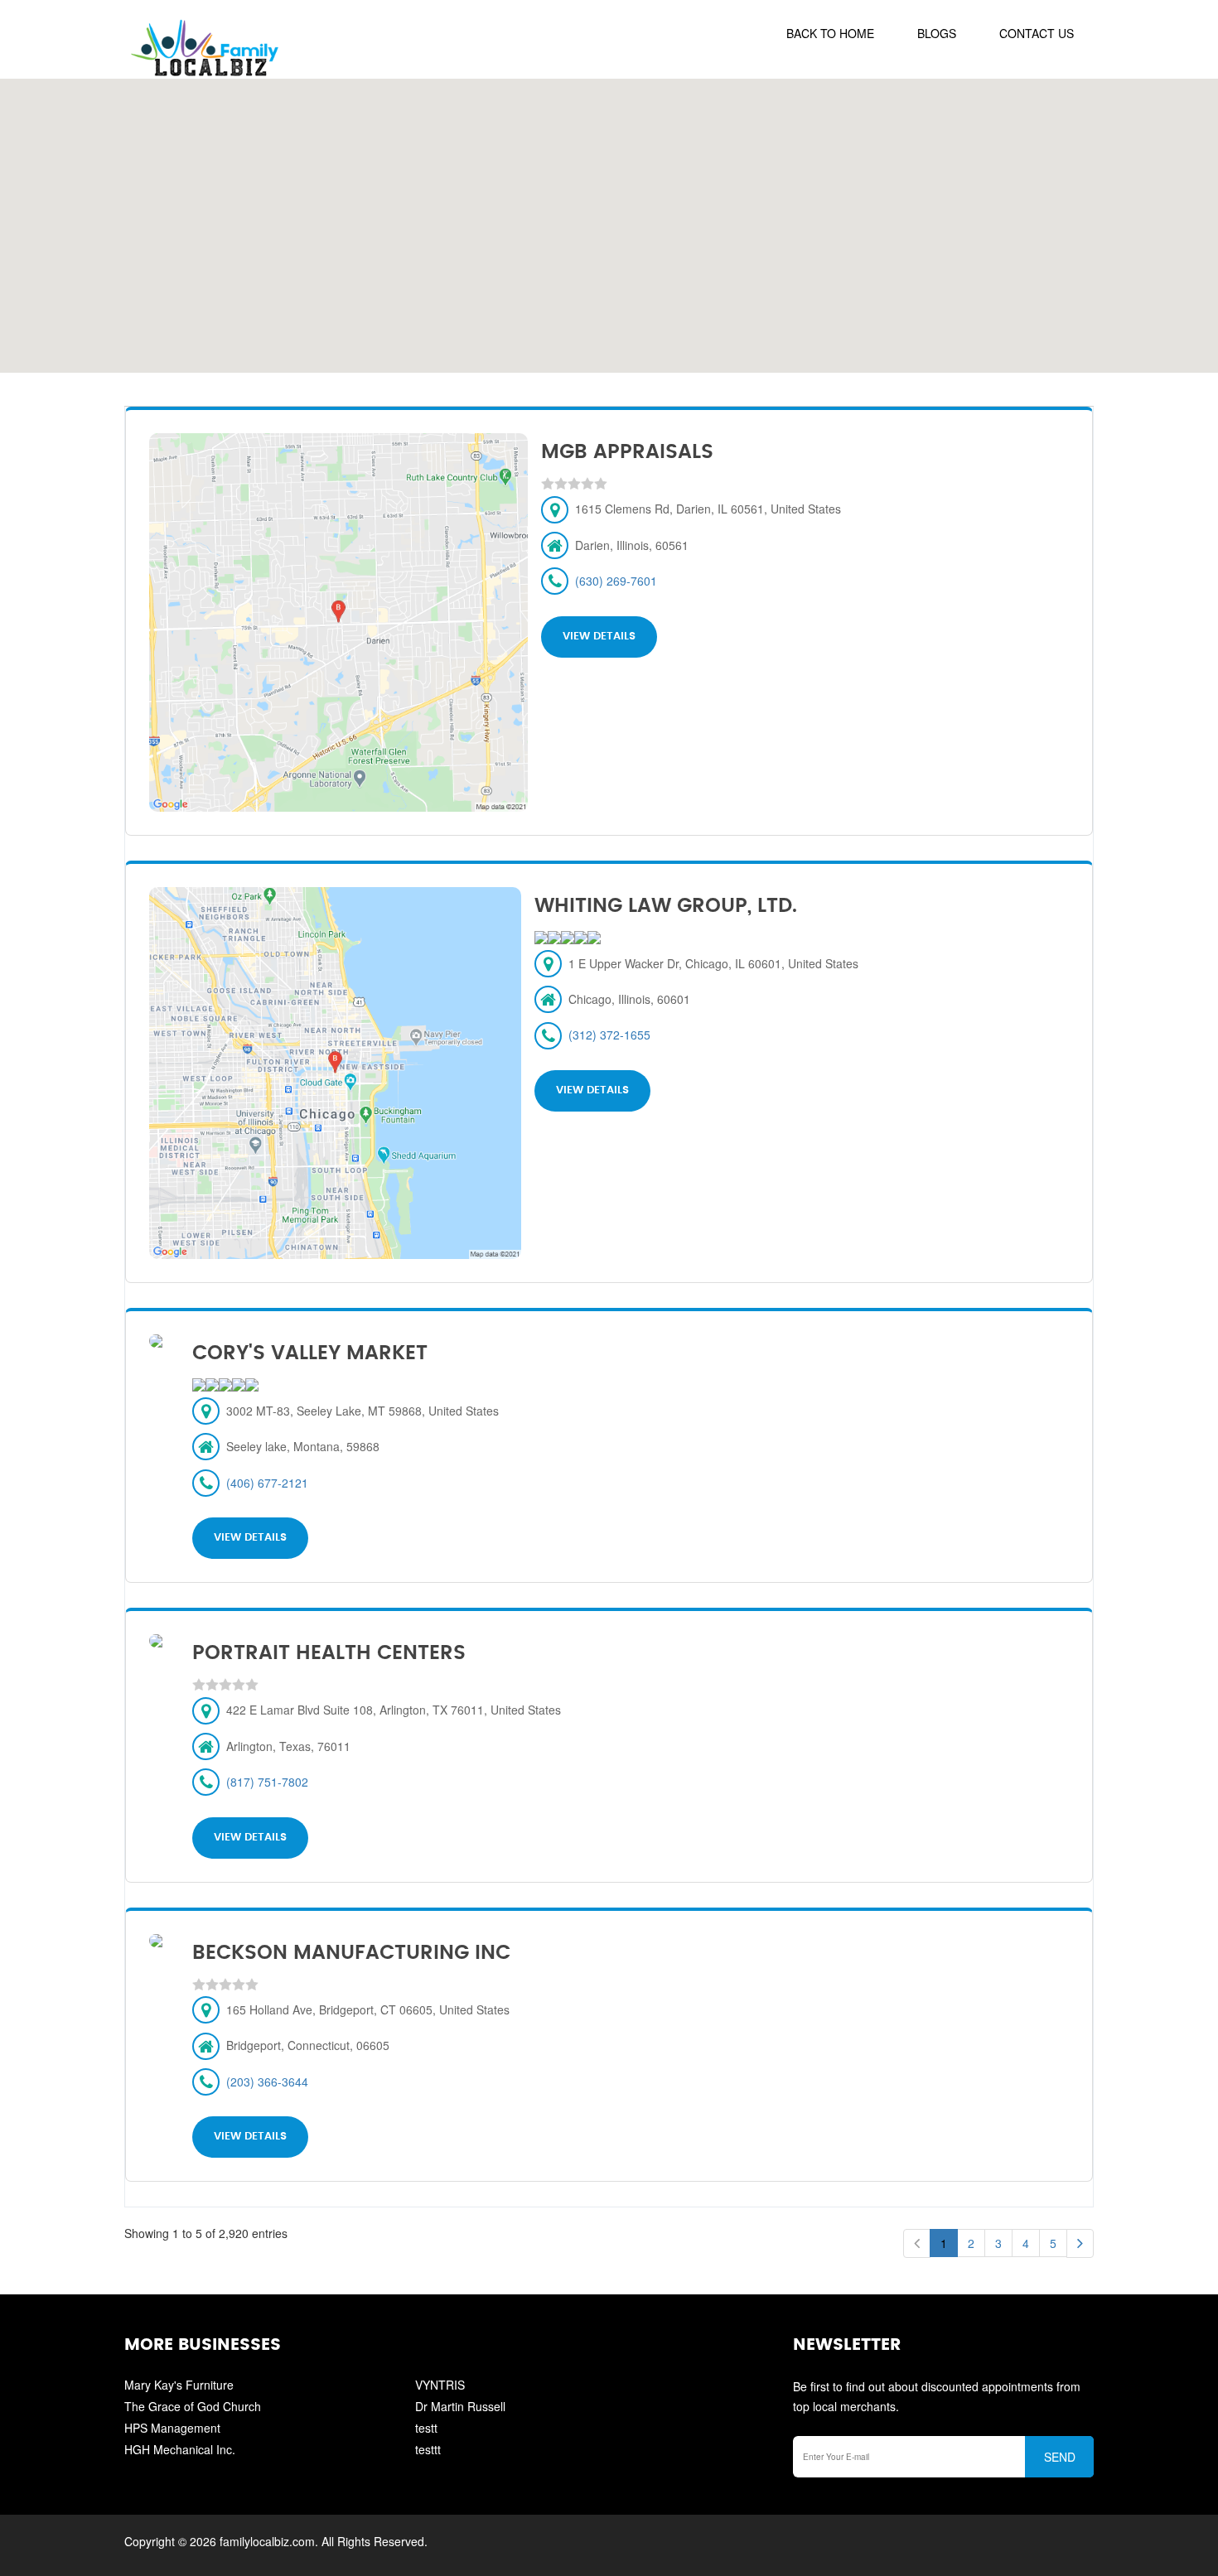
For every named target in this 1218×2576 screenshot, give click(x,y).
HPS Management (172, 2428)
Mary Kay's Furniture (179, 2385)
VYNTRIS (440, 2385)
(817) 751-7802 (267, 1782)
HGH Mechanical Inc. (180, 2449)
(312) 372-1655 (609, 1035)
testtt (428, 2449)
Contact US (1037, 33)
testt (426, 2428)
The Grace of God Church (193, 2406)
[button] (609, 216)
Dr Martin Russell (460, 2406)
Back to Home (830, 33)
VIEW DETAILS (599, 637)
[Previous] (917, 2243)
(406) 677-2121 (267, 1483)
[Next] (1080, 2243)
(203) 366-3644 (267, 2082)
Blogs (937, 33)
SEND (1060, 2457)
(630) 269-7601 (616, 581)
